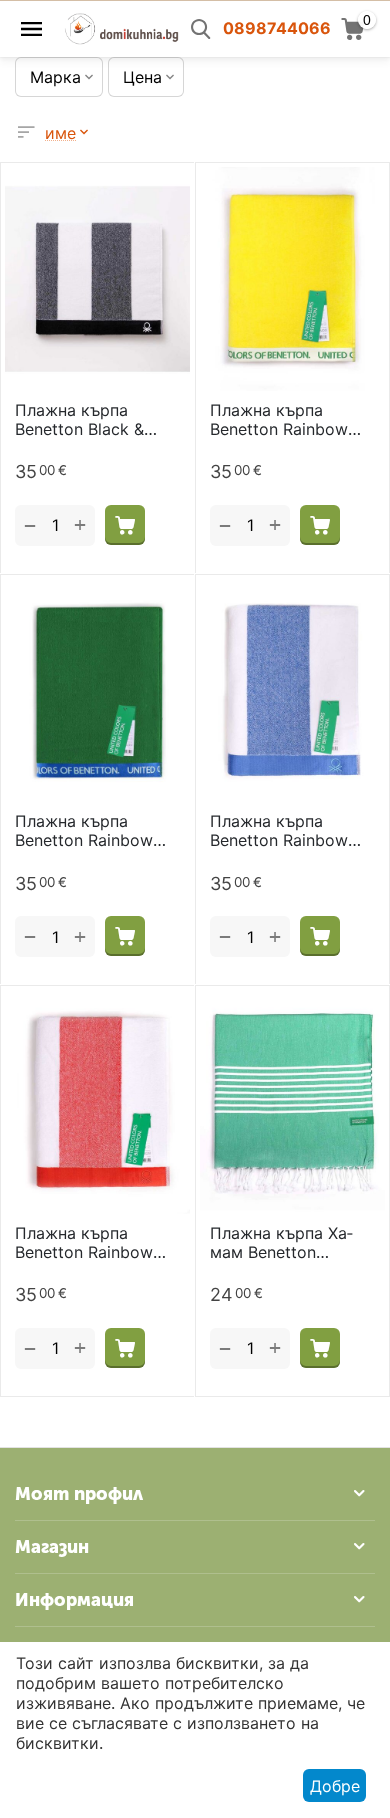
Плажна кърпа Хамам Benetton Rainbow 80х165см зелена (283, 1243)
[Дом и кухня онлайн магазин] (121, 27)
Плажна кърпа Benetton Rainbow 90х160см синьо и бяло (282, 831)
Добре (335, 1786)
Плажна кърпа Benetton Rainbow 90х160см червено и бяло (96, 1243)
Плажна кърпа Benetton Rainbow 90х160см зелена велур (84, 831)
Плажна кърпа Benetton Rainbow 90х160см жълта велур (279, 420)
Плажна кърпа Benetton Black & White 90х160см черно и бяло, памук (95, 420)
